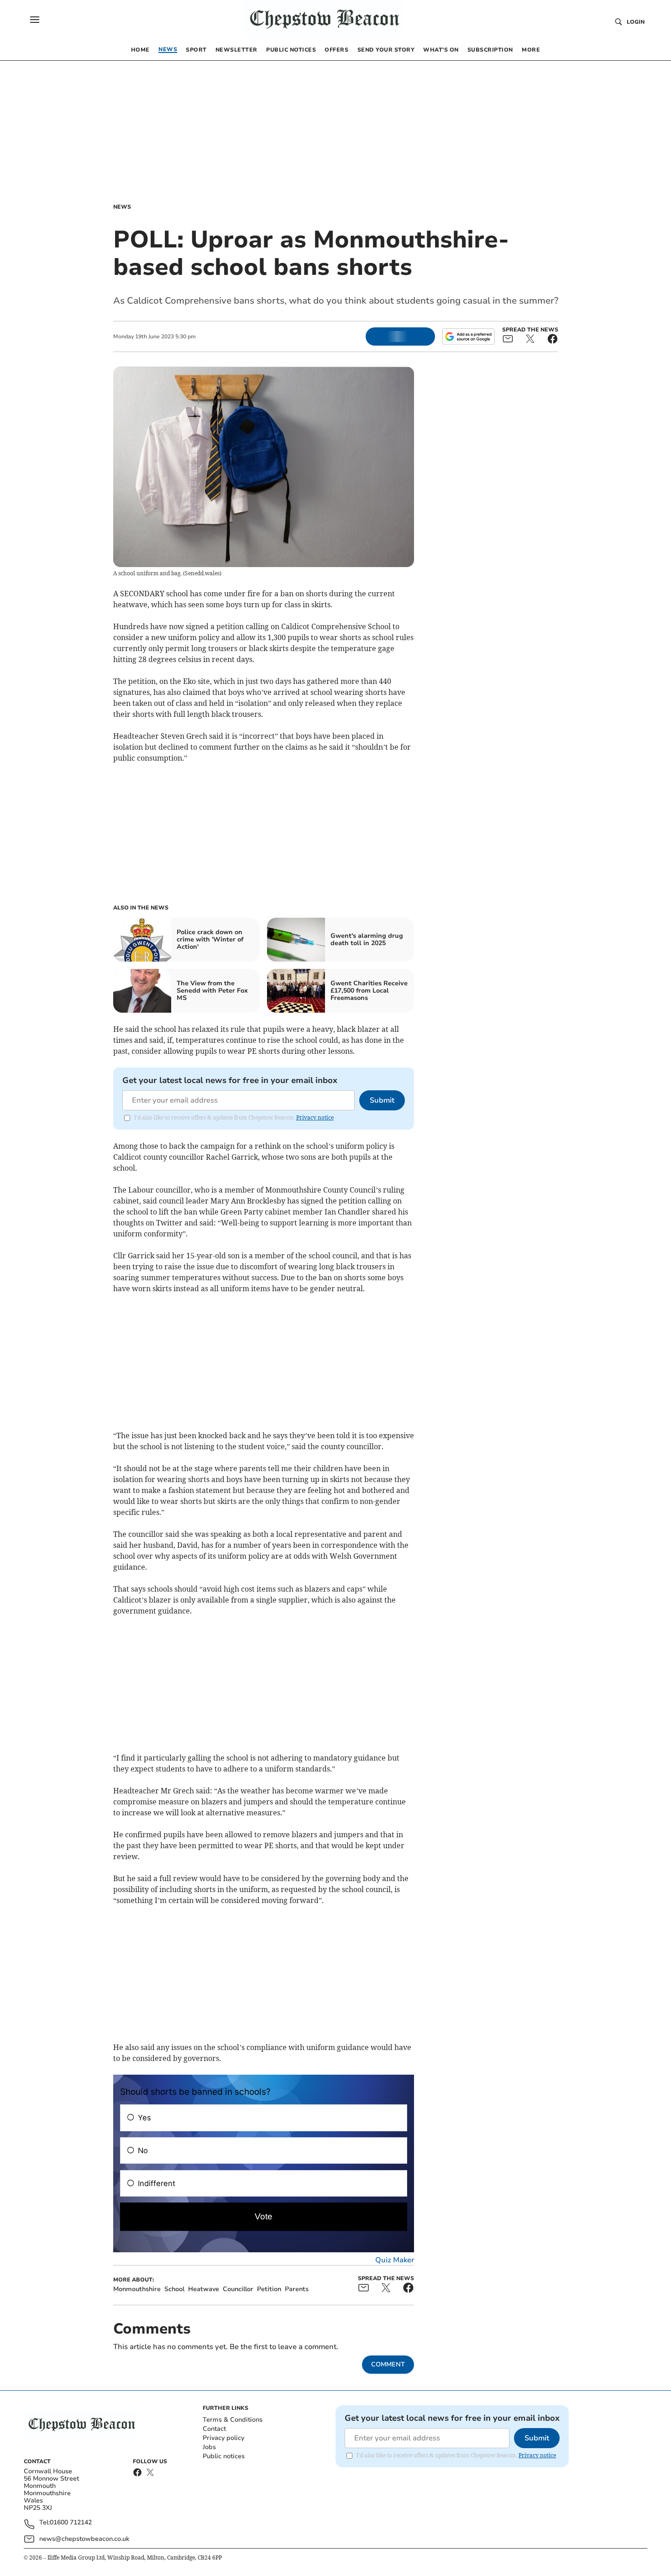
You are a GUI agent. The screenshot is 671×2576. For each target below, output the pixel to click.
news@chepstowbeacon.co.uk (84, 2539)
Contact (214, 2429)
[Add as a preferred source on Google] (468, 336)
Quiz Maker (395, 2260)
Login (636, 22)
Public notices (224, 2456)
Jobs (209, 2447)
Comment (388, 2364)
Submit (382, 1100)
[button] (35, 20)
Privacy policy (223, 2438)
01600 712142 (71, 2523)
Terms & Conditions (233, 2420)
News (122, 207)
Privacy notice (315, 1117)
